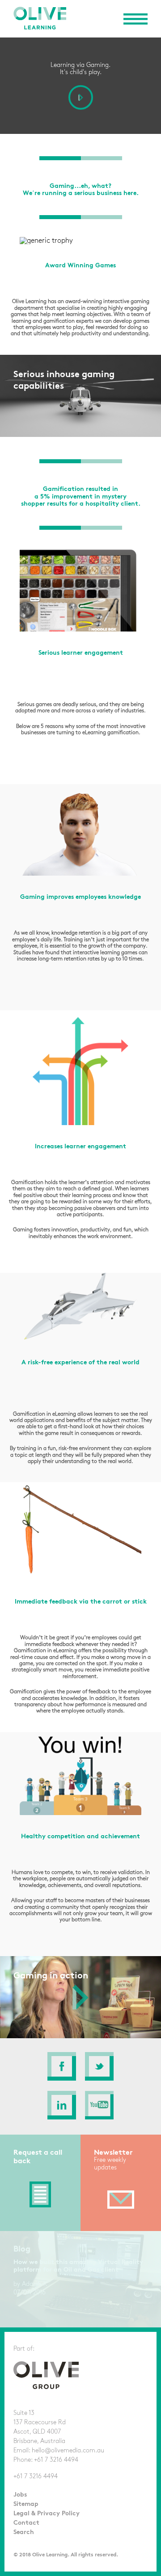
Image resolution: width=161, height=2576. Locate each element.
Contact (26, 2523)
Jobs (20, 2495)
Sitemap (26, 2504)
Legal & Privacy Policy (47, 2513)
